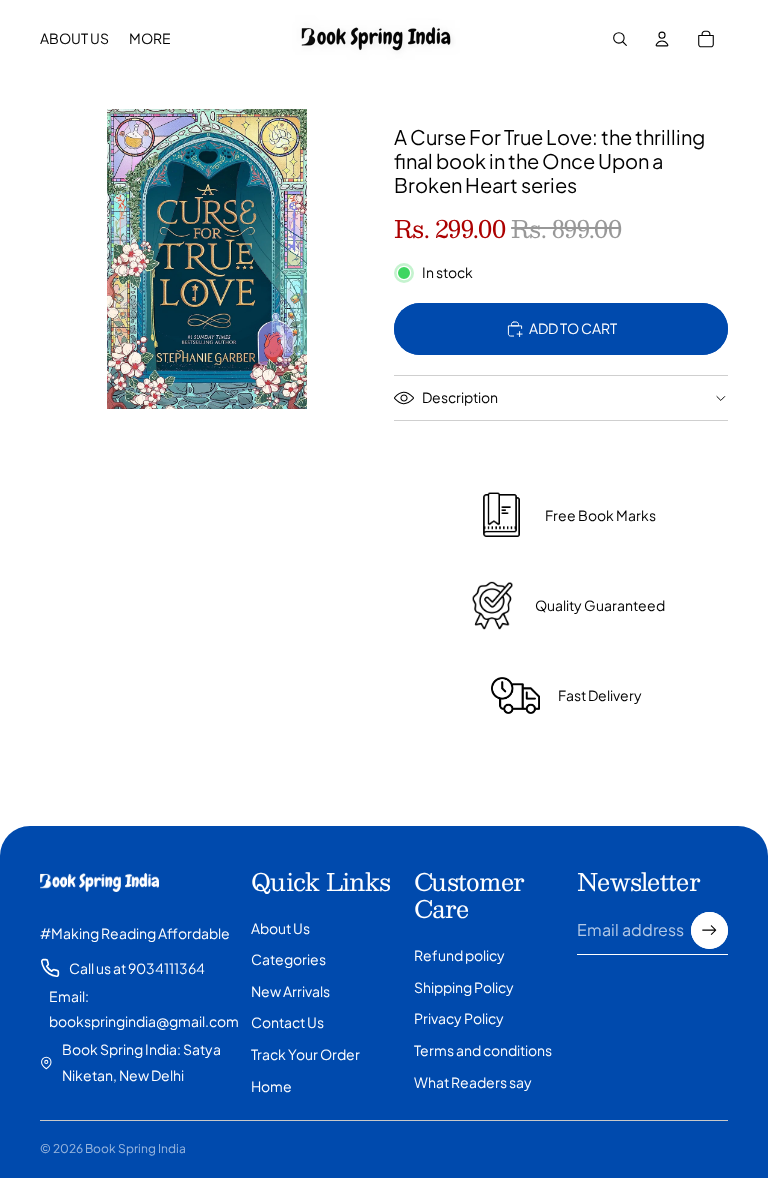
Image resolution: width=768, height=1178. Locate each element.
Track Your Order (305, 1054)
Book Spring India (135, 1148)
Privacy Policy (459, 1018)
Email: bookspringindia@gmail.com (144, 1008)
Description (460, 397)
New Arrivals (290, 991)
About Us (280, 928)
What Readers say (473, 1082)
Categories (288, 959)
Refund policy (459, 955)
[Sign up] (709, 930)
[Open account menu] (662, 39)
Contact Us (287, 1022)
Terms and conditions (483, 1050)
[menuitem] (150, 39)
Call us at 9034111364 (137, 968)
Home (271, 1086)
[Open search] (620, 39)
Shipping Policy (464, 987)
